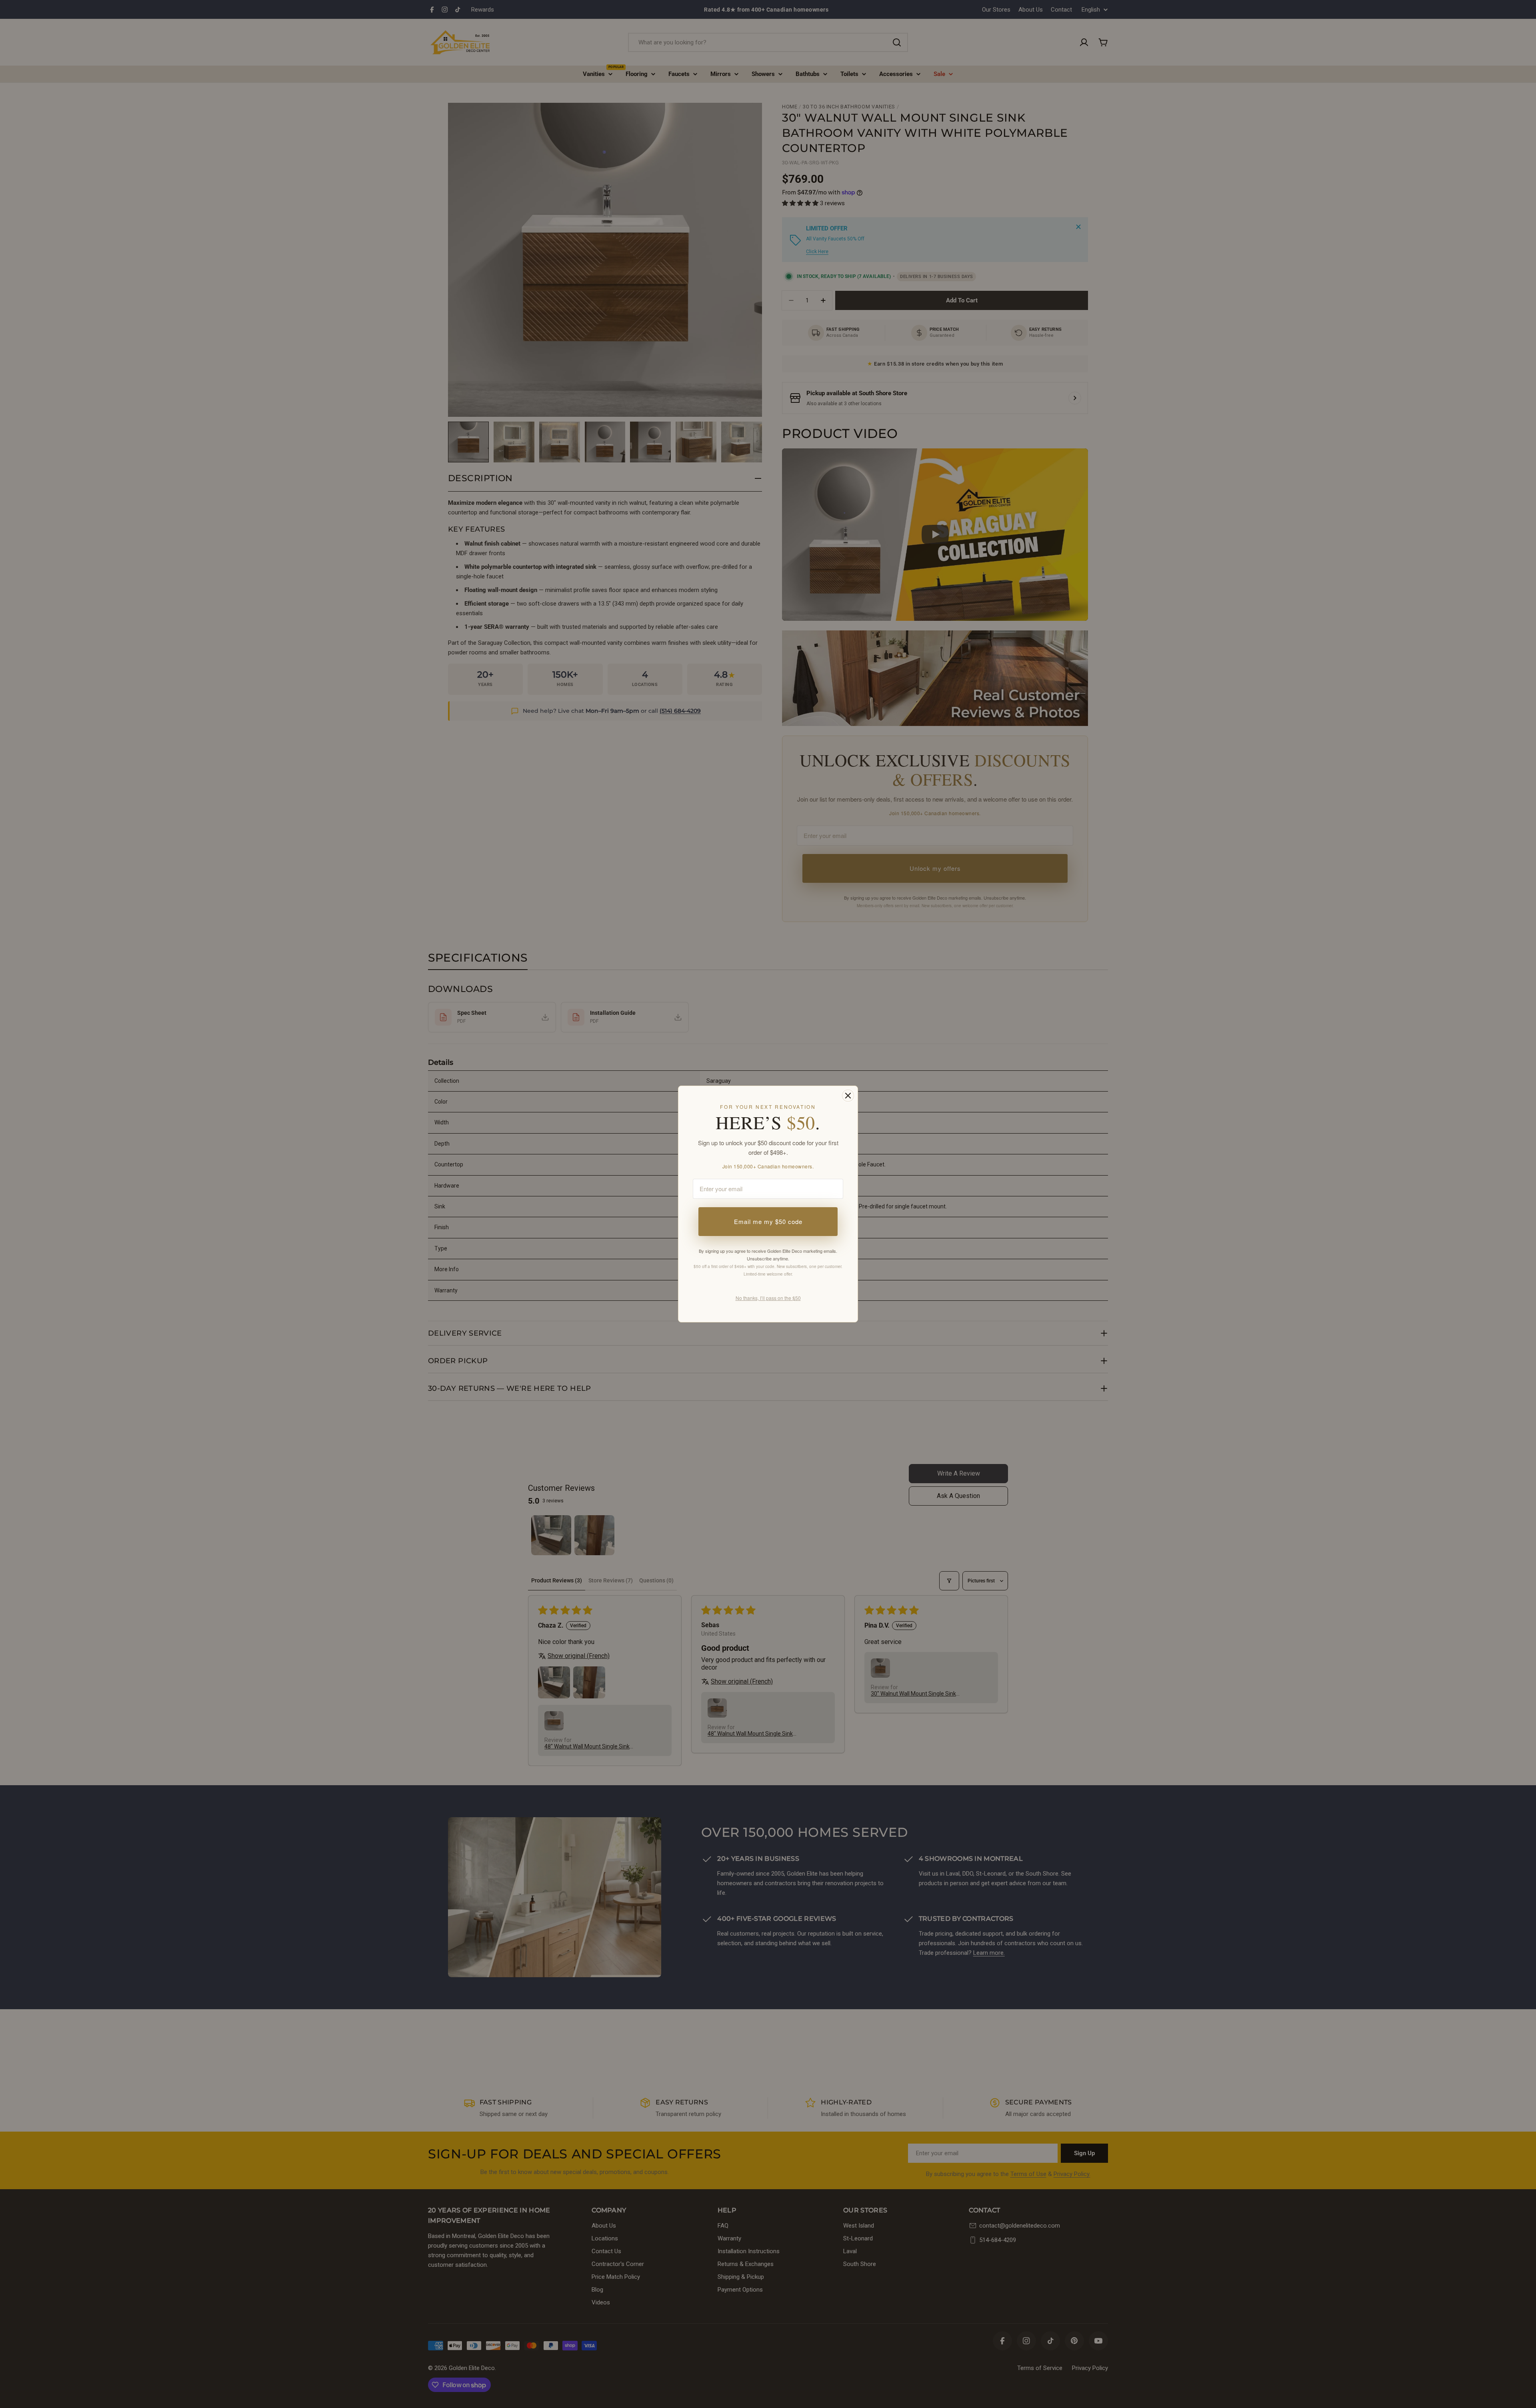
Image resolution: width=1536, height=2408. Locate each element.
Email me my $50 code (768, 1221)
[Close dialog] (848, 1096)
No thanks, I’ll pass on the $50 (768, 1298)
